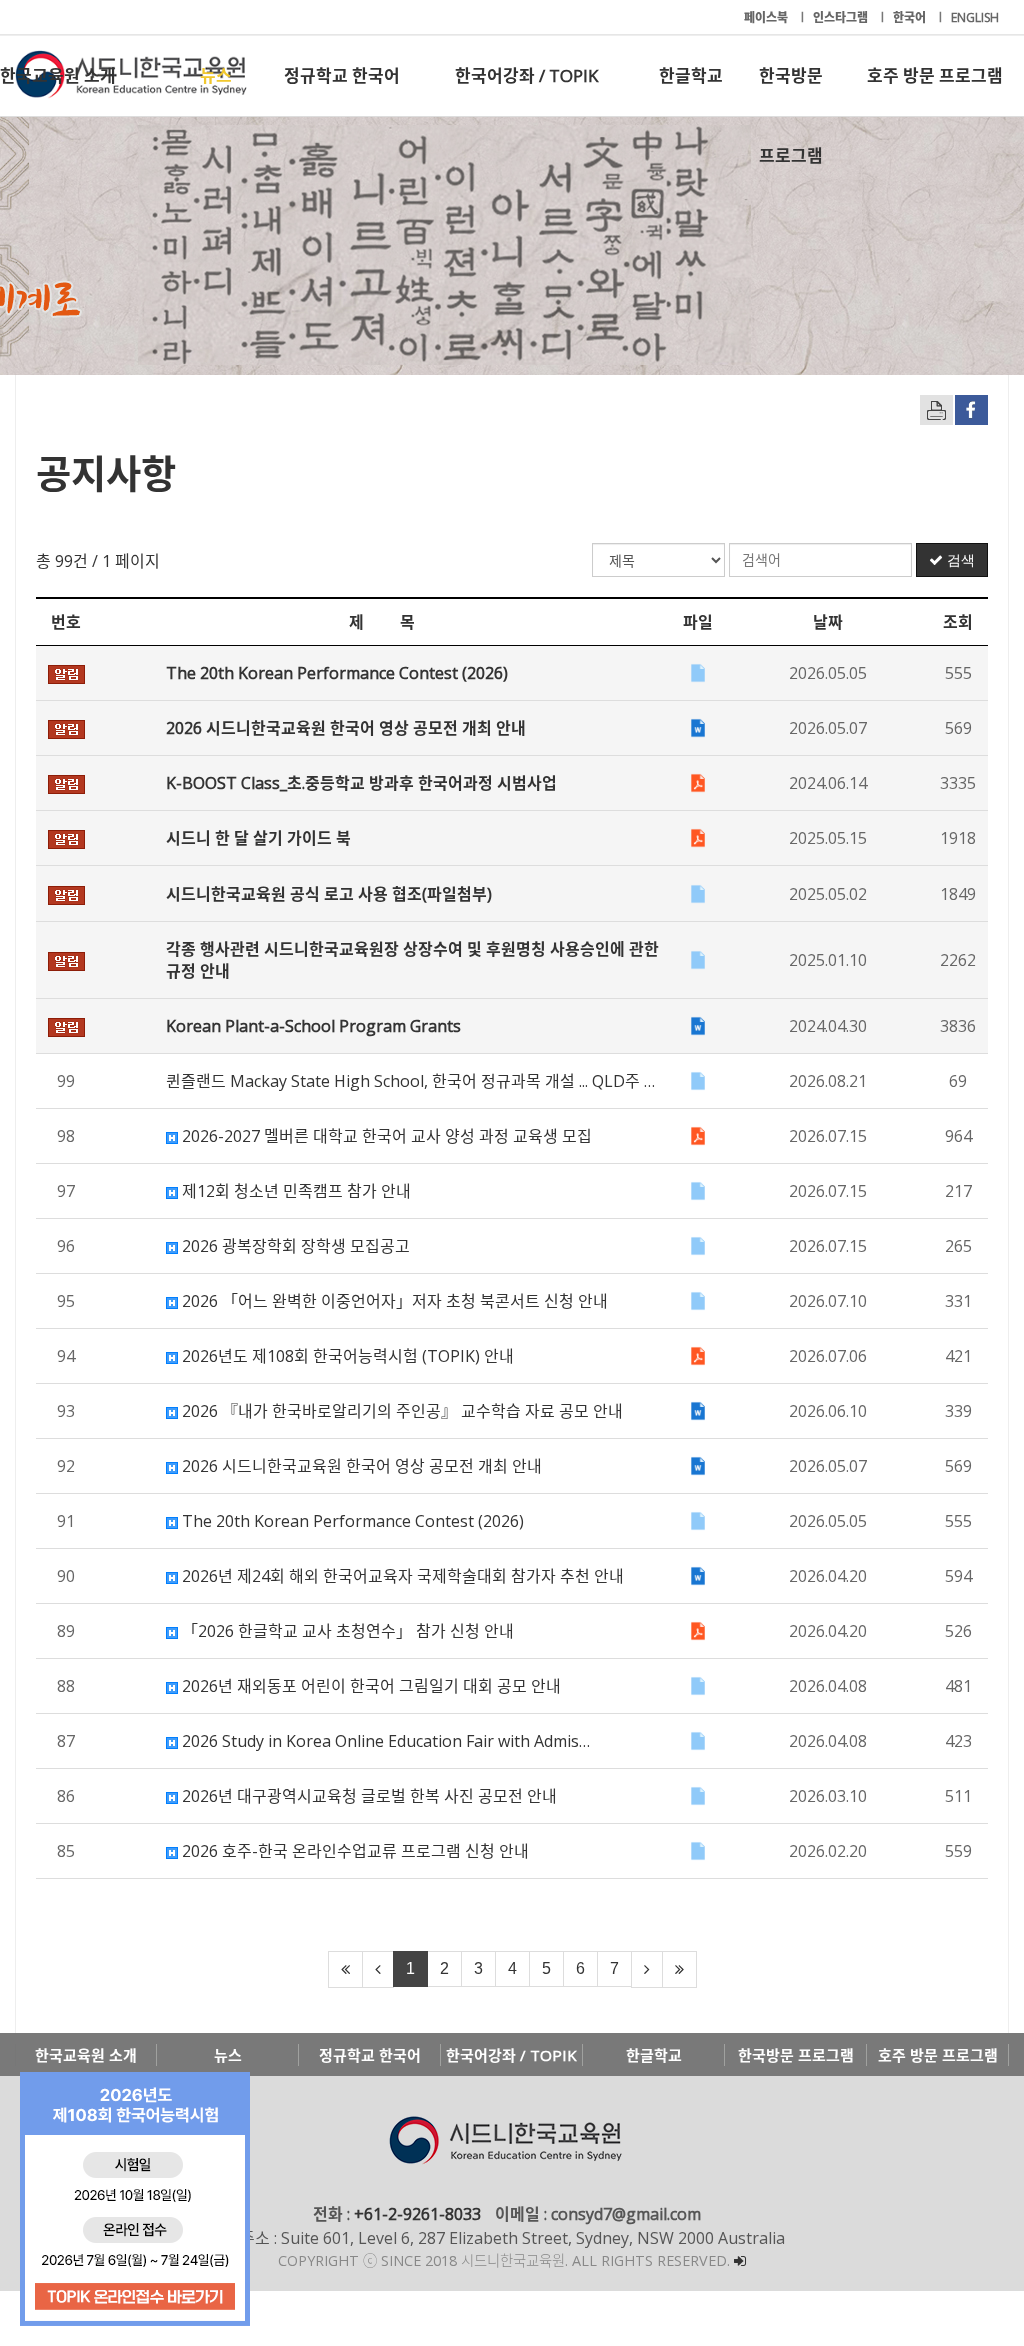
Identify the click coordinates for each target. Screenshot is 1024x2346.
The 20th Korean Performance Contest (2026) (351, 1521)
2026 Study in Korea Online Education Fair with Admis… (384, 1741)
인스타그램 (842, 17)
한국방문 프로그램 (791, 90)
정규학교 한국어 (342, 75)
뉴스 (216, 75)
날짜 (828, 622)
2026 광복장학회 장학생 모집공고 (294, 1246)
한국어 (911, 17)
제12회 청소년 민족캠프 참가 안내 (294, 1191)
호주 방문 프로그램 (935, 75)
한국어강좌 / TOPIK (526, 75)
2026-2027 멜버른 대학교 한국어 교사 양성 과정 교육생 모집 (385, 1136)
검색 (959, 560)
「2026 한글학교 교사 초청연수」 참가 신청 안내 (346, 1631)
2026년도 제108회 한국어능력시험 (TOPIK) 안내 (346, 1356)
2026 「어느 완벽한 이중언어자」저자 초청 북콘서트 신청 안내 (393, 1301)
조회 (958, 622)
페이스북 (767, 17)
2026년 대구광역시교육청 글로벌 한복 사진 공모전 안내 (367, 1796)
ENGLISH (975, 17)
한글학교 (691, 75)
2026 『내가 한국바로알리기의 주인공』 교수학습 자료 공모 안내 (400, 1411)
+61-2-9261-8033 (417, 2214)
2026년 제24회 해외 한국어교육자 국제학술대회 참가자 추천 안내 (401, 1576)
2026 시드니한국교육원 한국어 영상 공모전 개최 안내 (360, 1466)
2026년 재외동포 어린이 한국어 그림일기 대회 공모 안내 (369, 1686)
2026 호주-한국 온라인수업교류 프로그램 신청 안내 (353, 1851)
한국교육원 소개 (58, 75)
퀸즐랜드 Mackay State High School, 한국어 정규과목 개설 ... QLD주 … (410, 1081)
